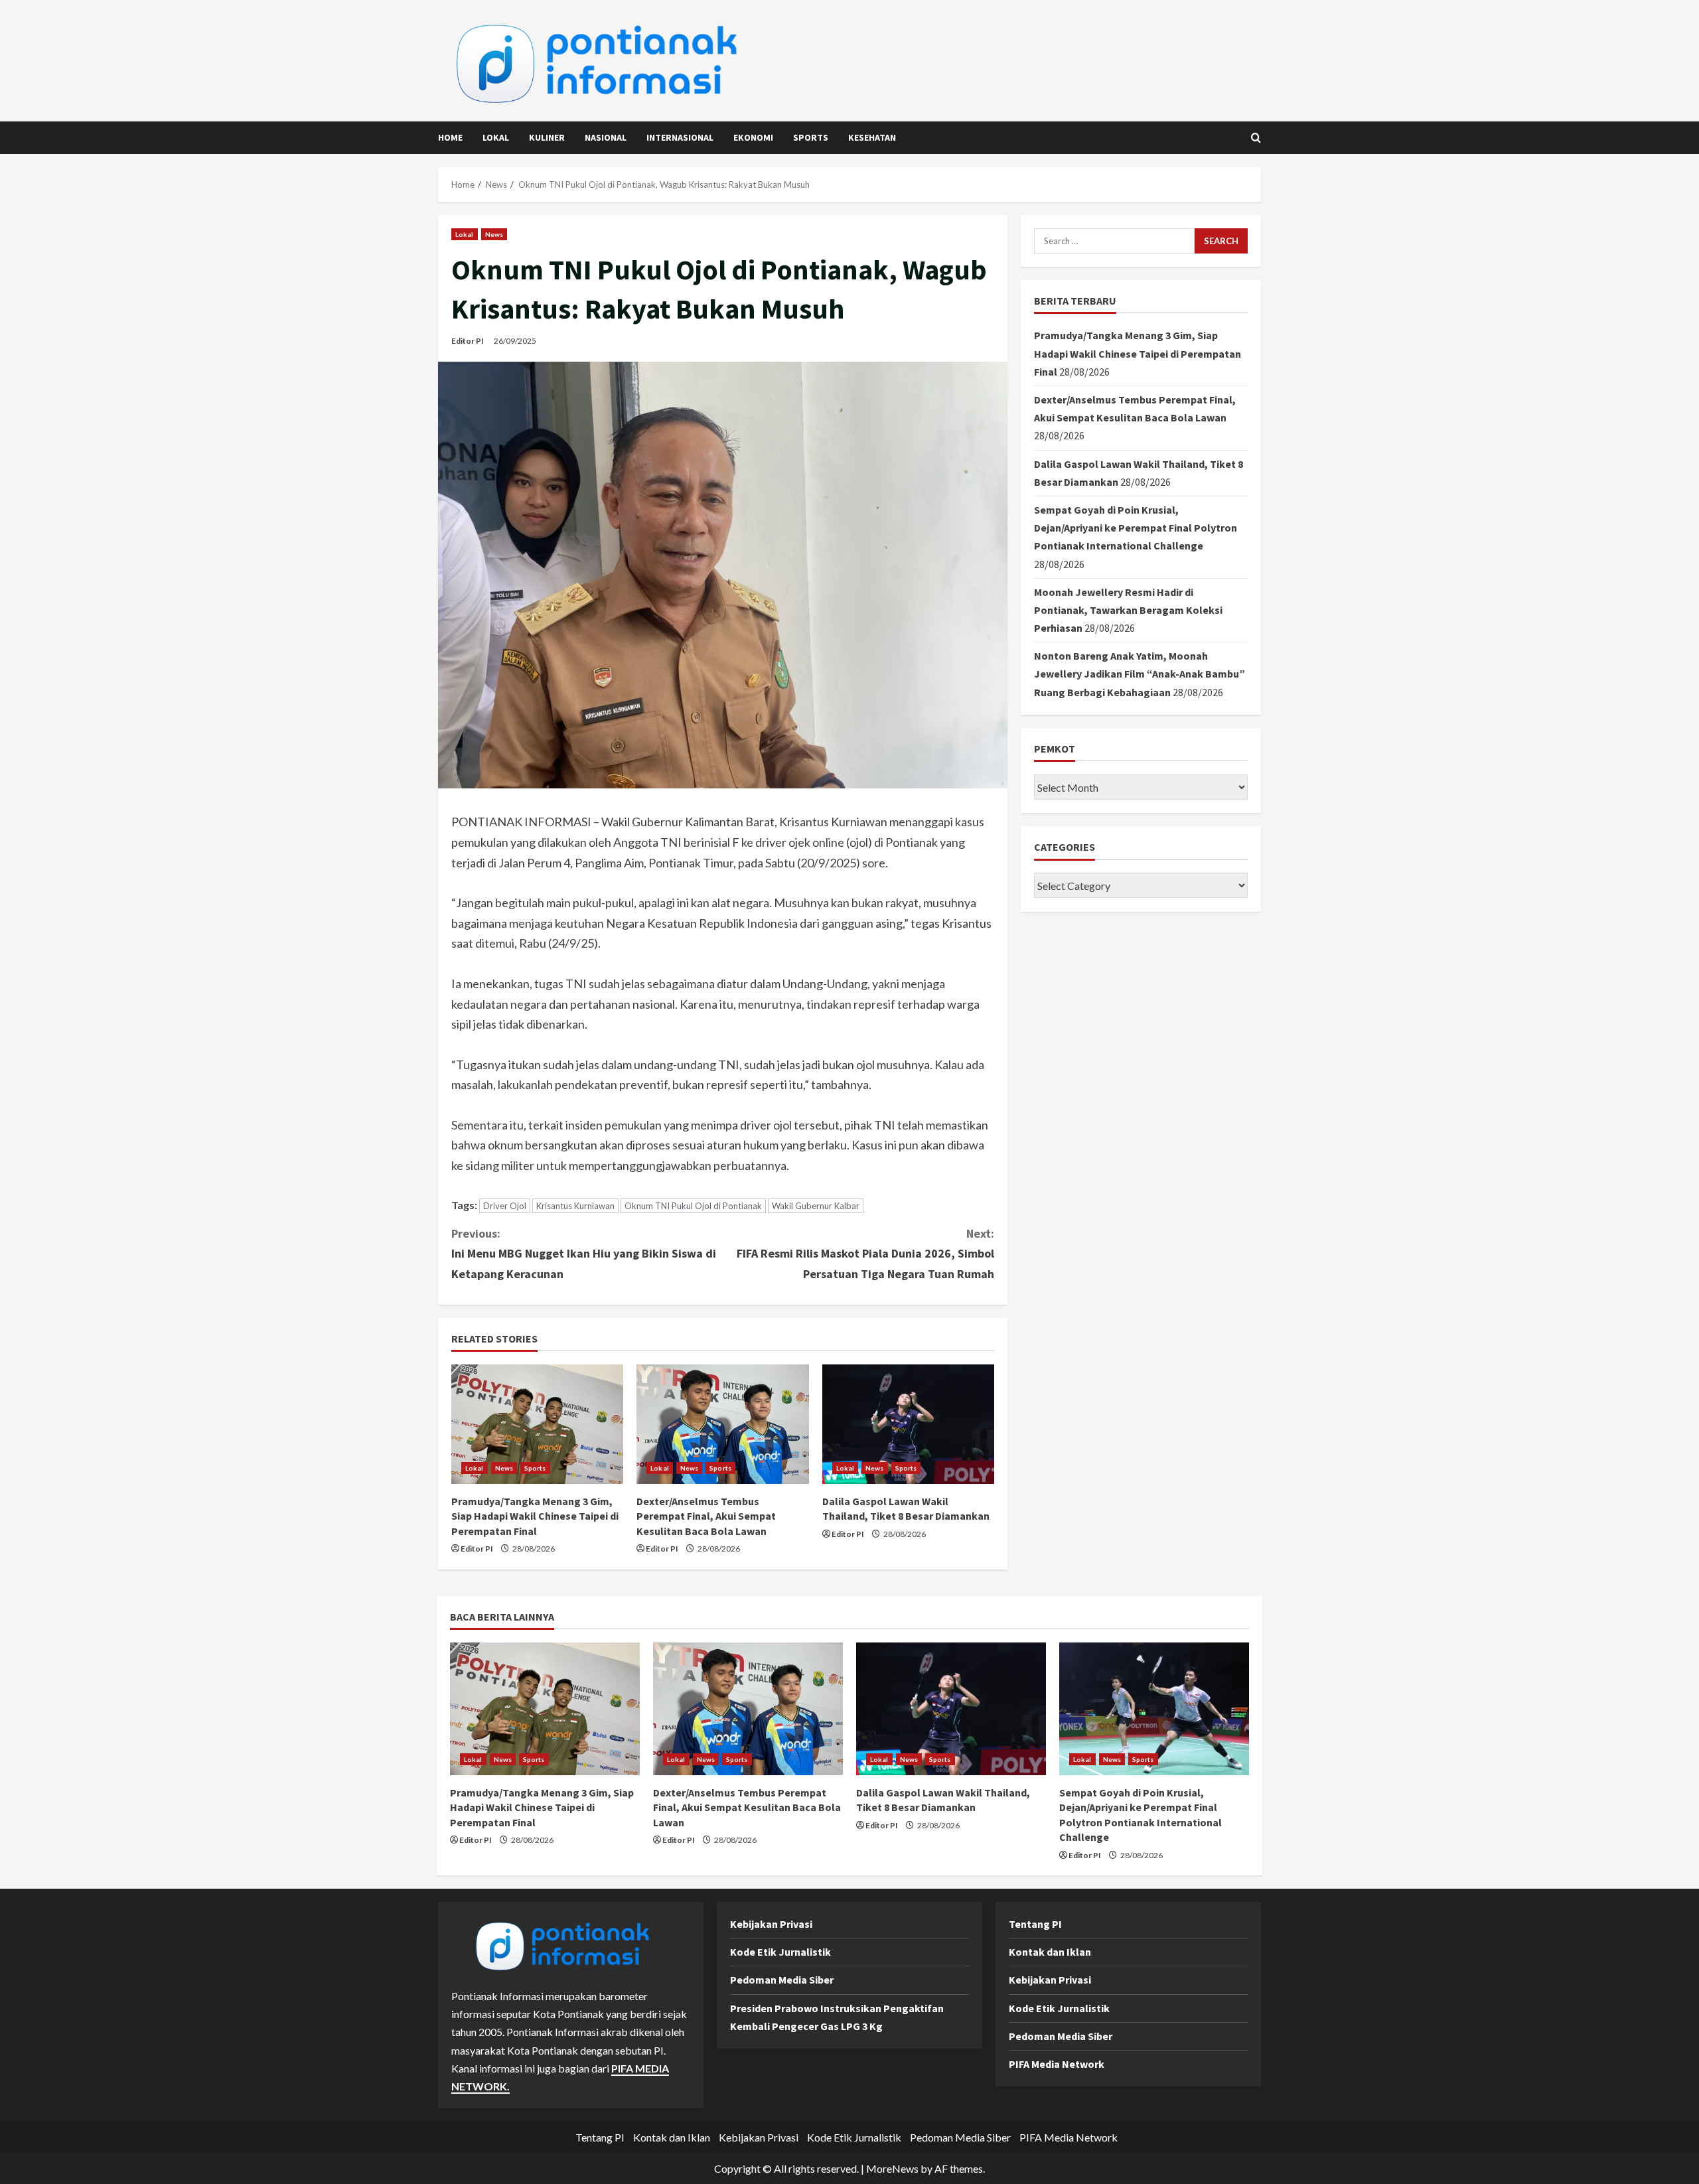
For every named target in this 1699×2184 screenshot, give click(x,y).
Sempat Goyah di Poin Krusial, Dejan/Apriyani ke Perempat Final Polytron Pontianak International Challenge (1136, 528)
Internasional (680, 137)
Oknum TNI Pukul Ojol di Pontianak (693, 1206)
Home (450, 137)
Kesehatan (872, 137)
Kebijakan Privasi (771, 1924)
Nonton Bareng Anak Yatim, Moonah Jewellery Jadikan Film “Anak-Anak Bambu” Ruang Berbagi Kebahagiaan (1140, 674)
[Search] (1256, 138)
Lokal (496, 137)
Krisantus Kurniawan (575, 1206)
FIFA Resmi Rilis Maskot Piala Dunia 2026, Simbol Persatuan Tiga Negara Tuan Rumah (865, 1254)
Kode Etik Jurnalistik (780, 1952)
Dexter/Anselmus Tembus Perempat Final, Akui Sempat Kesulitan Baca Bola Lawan (706, 1516)
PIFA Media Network (1057, 2064)
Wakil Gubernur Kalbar (816, 1206)
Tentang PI (1035, 1924)
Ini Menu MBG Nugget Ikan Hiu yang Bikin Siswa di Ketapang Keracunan (584, 1254)
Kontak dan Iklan (1050, 1952)
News (494, 234)
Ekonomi (753, 137)
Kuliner (547, 137)
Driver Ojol (505, 1206)
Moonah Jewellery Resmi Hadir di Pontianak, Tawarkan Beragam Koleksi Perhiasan (1128, 610)
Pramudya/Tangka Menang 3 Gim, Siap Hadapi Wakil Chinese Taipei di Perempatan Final (535, 1516)
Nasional (606, 137)
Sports (811, 137)
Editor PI (468, 341)
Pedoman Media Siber (782, 1980)
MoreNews (892, 2168)
